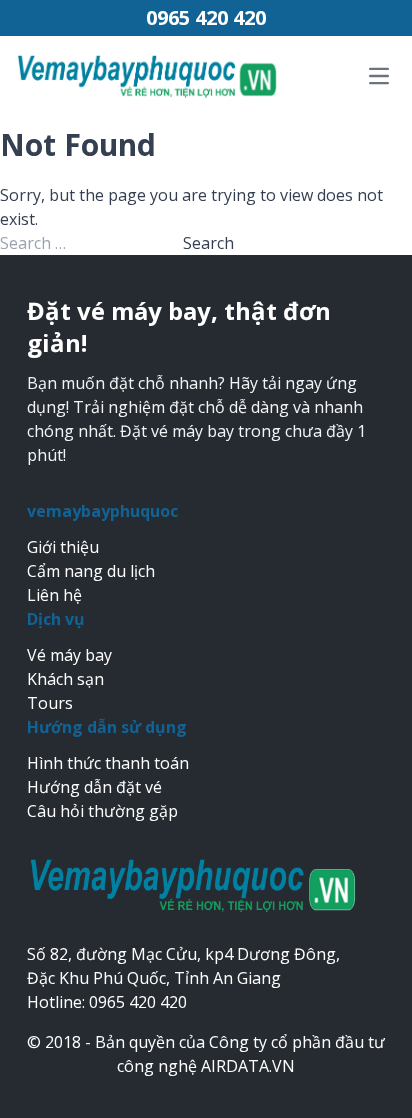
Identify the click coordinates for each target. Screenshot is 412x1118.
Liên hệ (54, 595)
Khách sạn (65, 679)
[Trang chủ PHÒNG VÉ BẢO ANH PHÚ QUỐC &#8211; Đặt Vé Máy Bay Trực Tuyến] (148, 75)
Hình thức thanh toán (108, 763)
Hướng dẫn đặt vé (94, 787)
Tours (50, 703)
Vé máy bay (69, 655)
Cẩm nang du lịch (91, 571)
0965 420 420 (206, 17)
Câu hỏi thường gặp (102, 811)
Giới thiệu (63, 547)
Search (208, 243)
